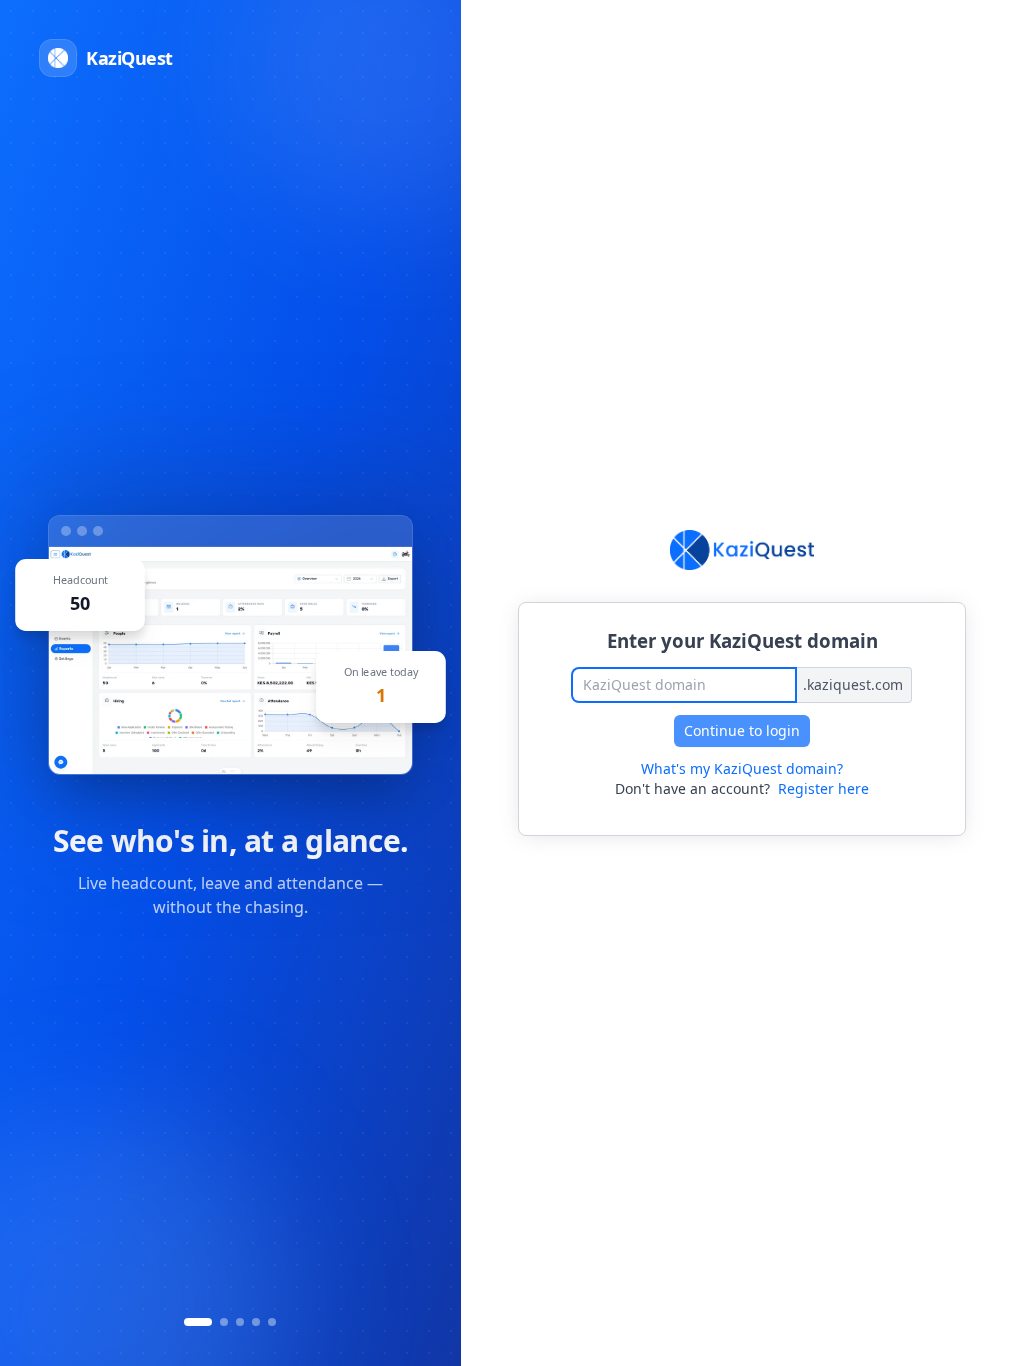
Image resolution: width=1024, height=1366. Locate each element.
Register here (823, 788)
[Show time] (224, 1322)
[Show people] (240, 1322)
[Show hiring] (272, 1322)
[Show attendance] (198, 1322)
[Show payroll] (256, 1322)
